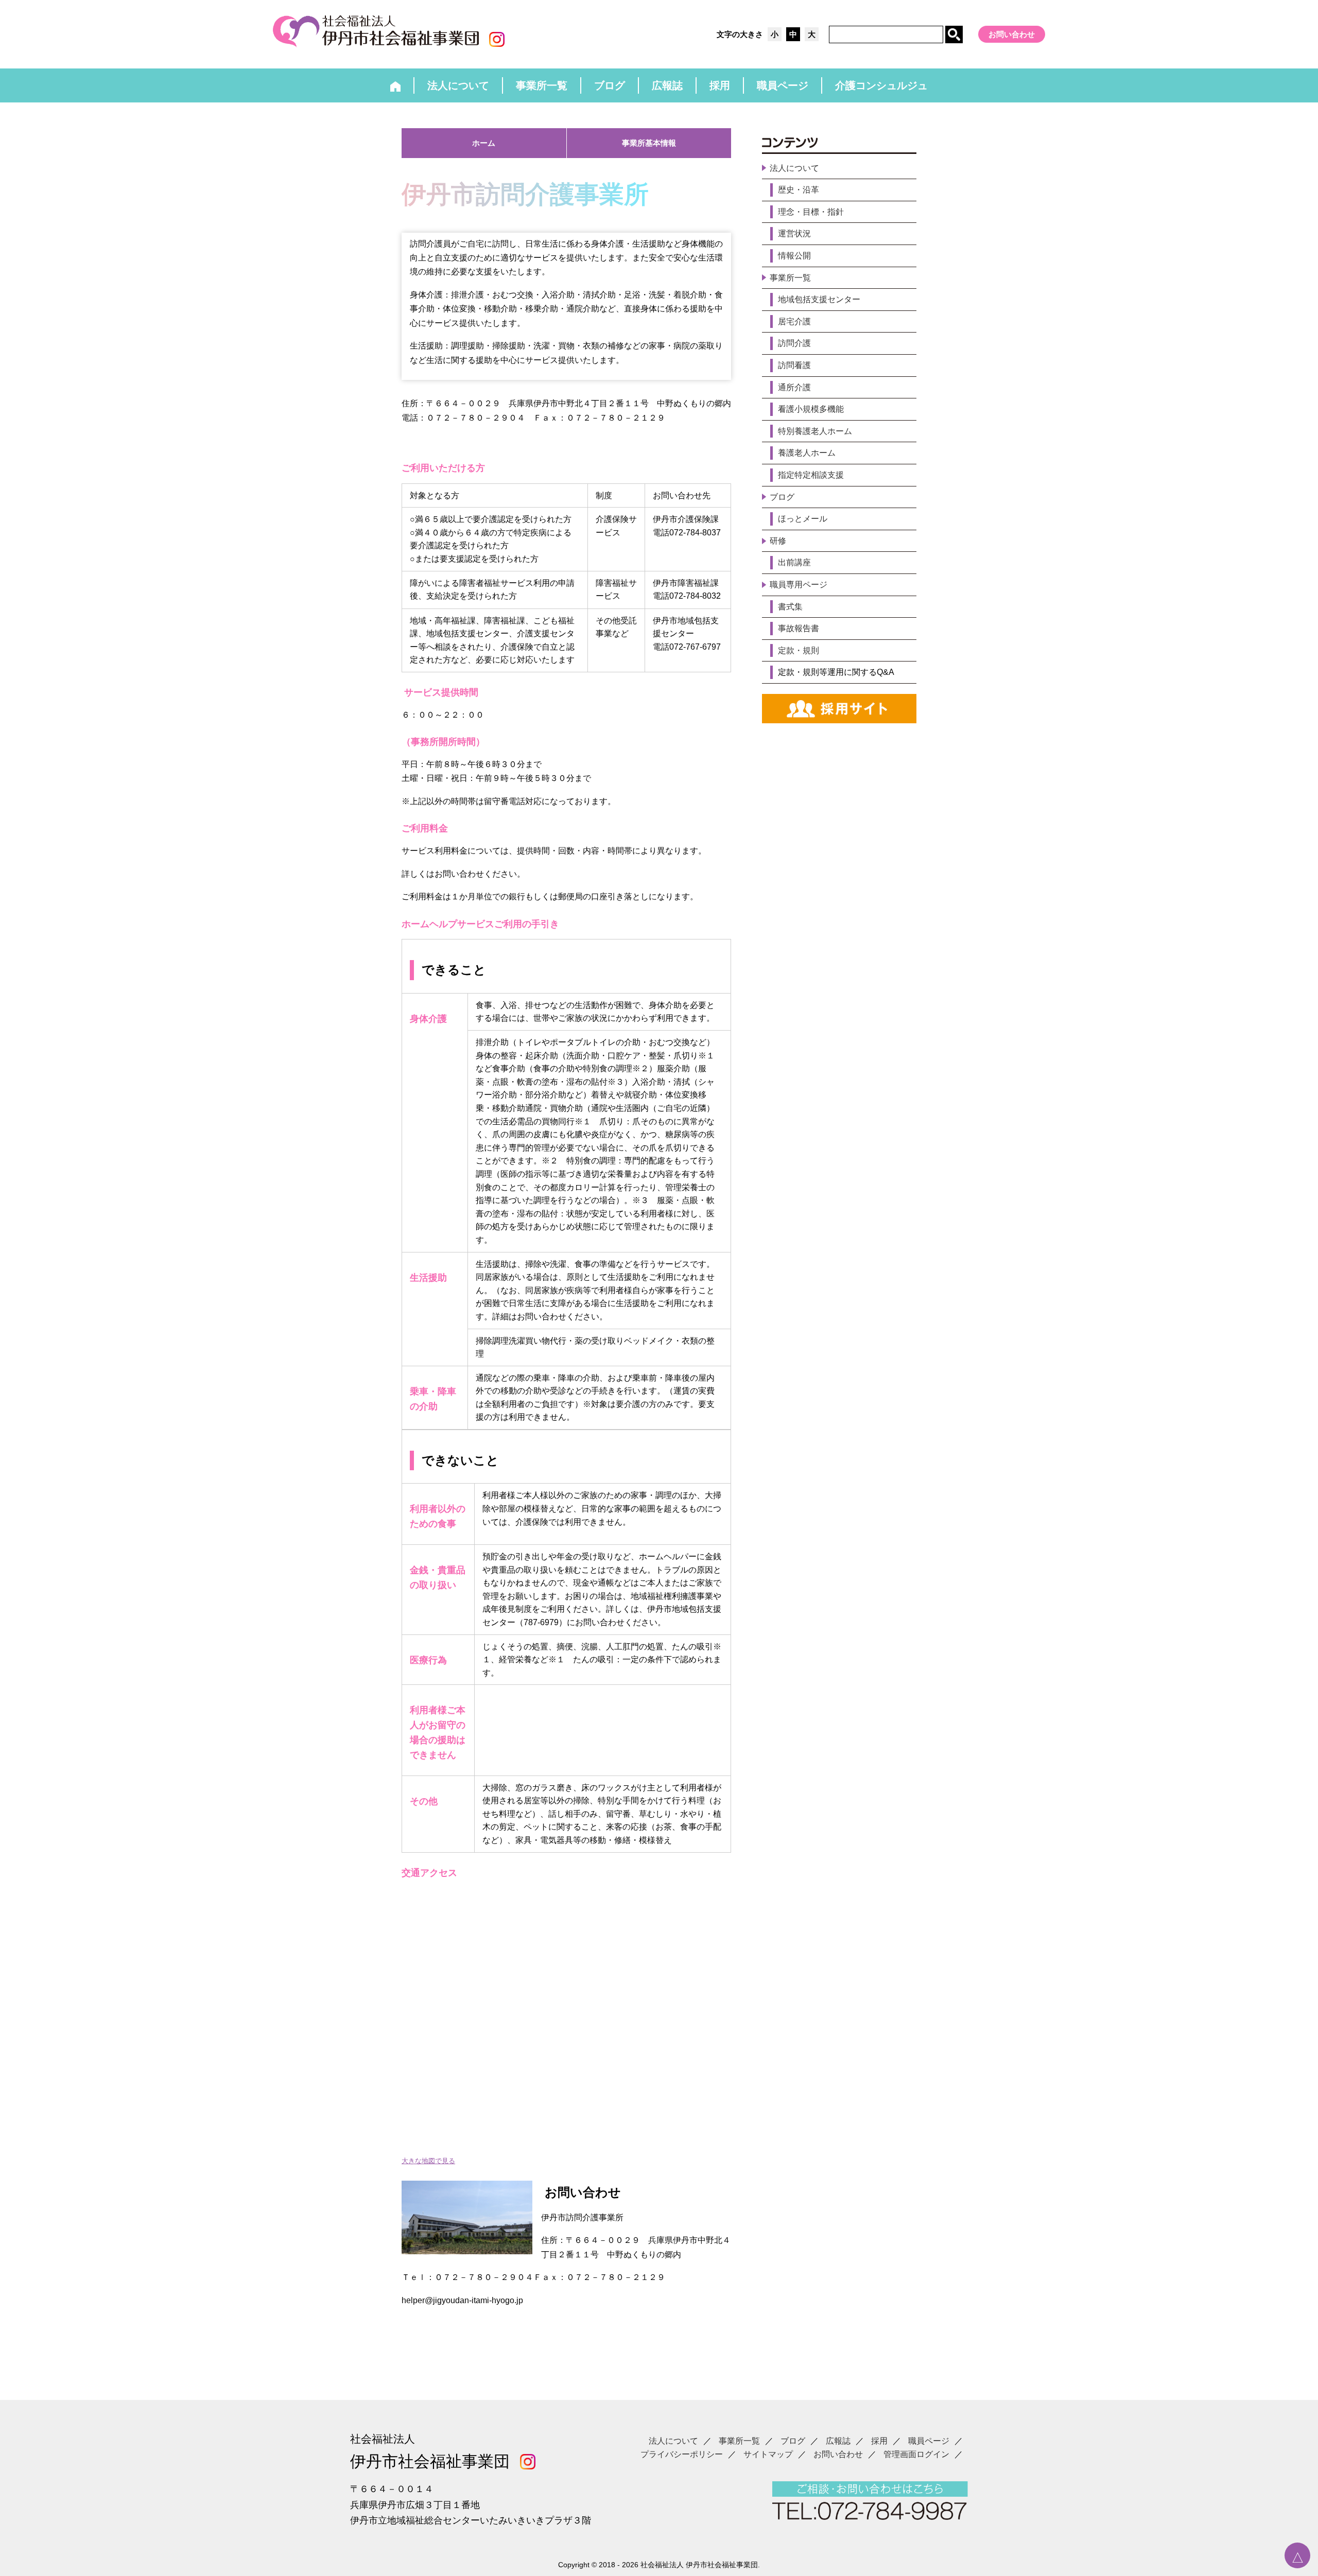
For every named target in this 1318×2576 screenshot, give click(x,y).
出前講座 (794, 562)
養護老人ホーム (807, 453)
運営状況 (794, 233)
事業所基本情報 (649, 143)
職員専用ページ (799, 585)
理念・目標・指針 (811, 212)
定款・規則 (799, 650)
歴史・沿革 (799, 190)
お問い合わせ (1012, 34)
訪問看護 (794, 365)
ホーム (484, 143)
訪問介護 (794, 343)
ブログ (782, 497)
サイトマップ (768, 2454)
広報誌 (838, 2441)
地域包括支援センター (819, 299)
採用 (879, 2441)
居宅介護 (794, 321)
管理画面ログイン (916, 2454)
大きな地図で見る (428, 2161)
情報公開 (794, 256)
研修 (778, 541)
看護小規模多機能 (811, 409)
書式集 (790, 607)
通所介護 (794, 387)
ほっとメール (803, 519)
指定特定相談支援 (811, 475)
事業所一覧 (790, 278)
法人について (794, 168)
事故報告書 (799, 628)
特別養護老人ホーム (815, 431)
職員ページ (929, 2441)
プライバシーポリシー (682, 2454)
